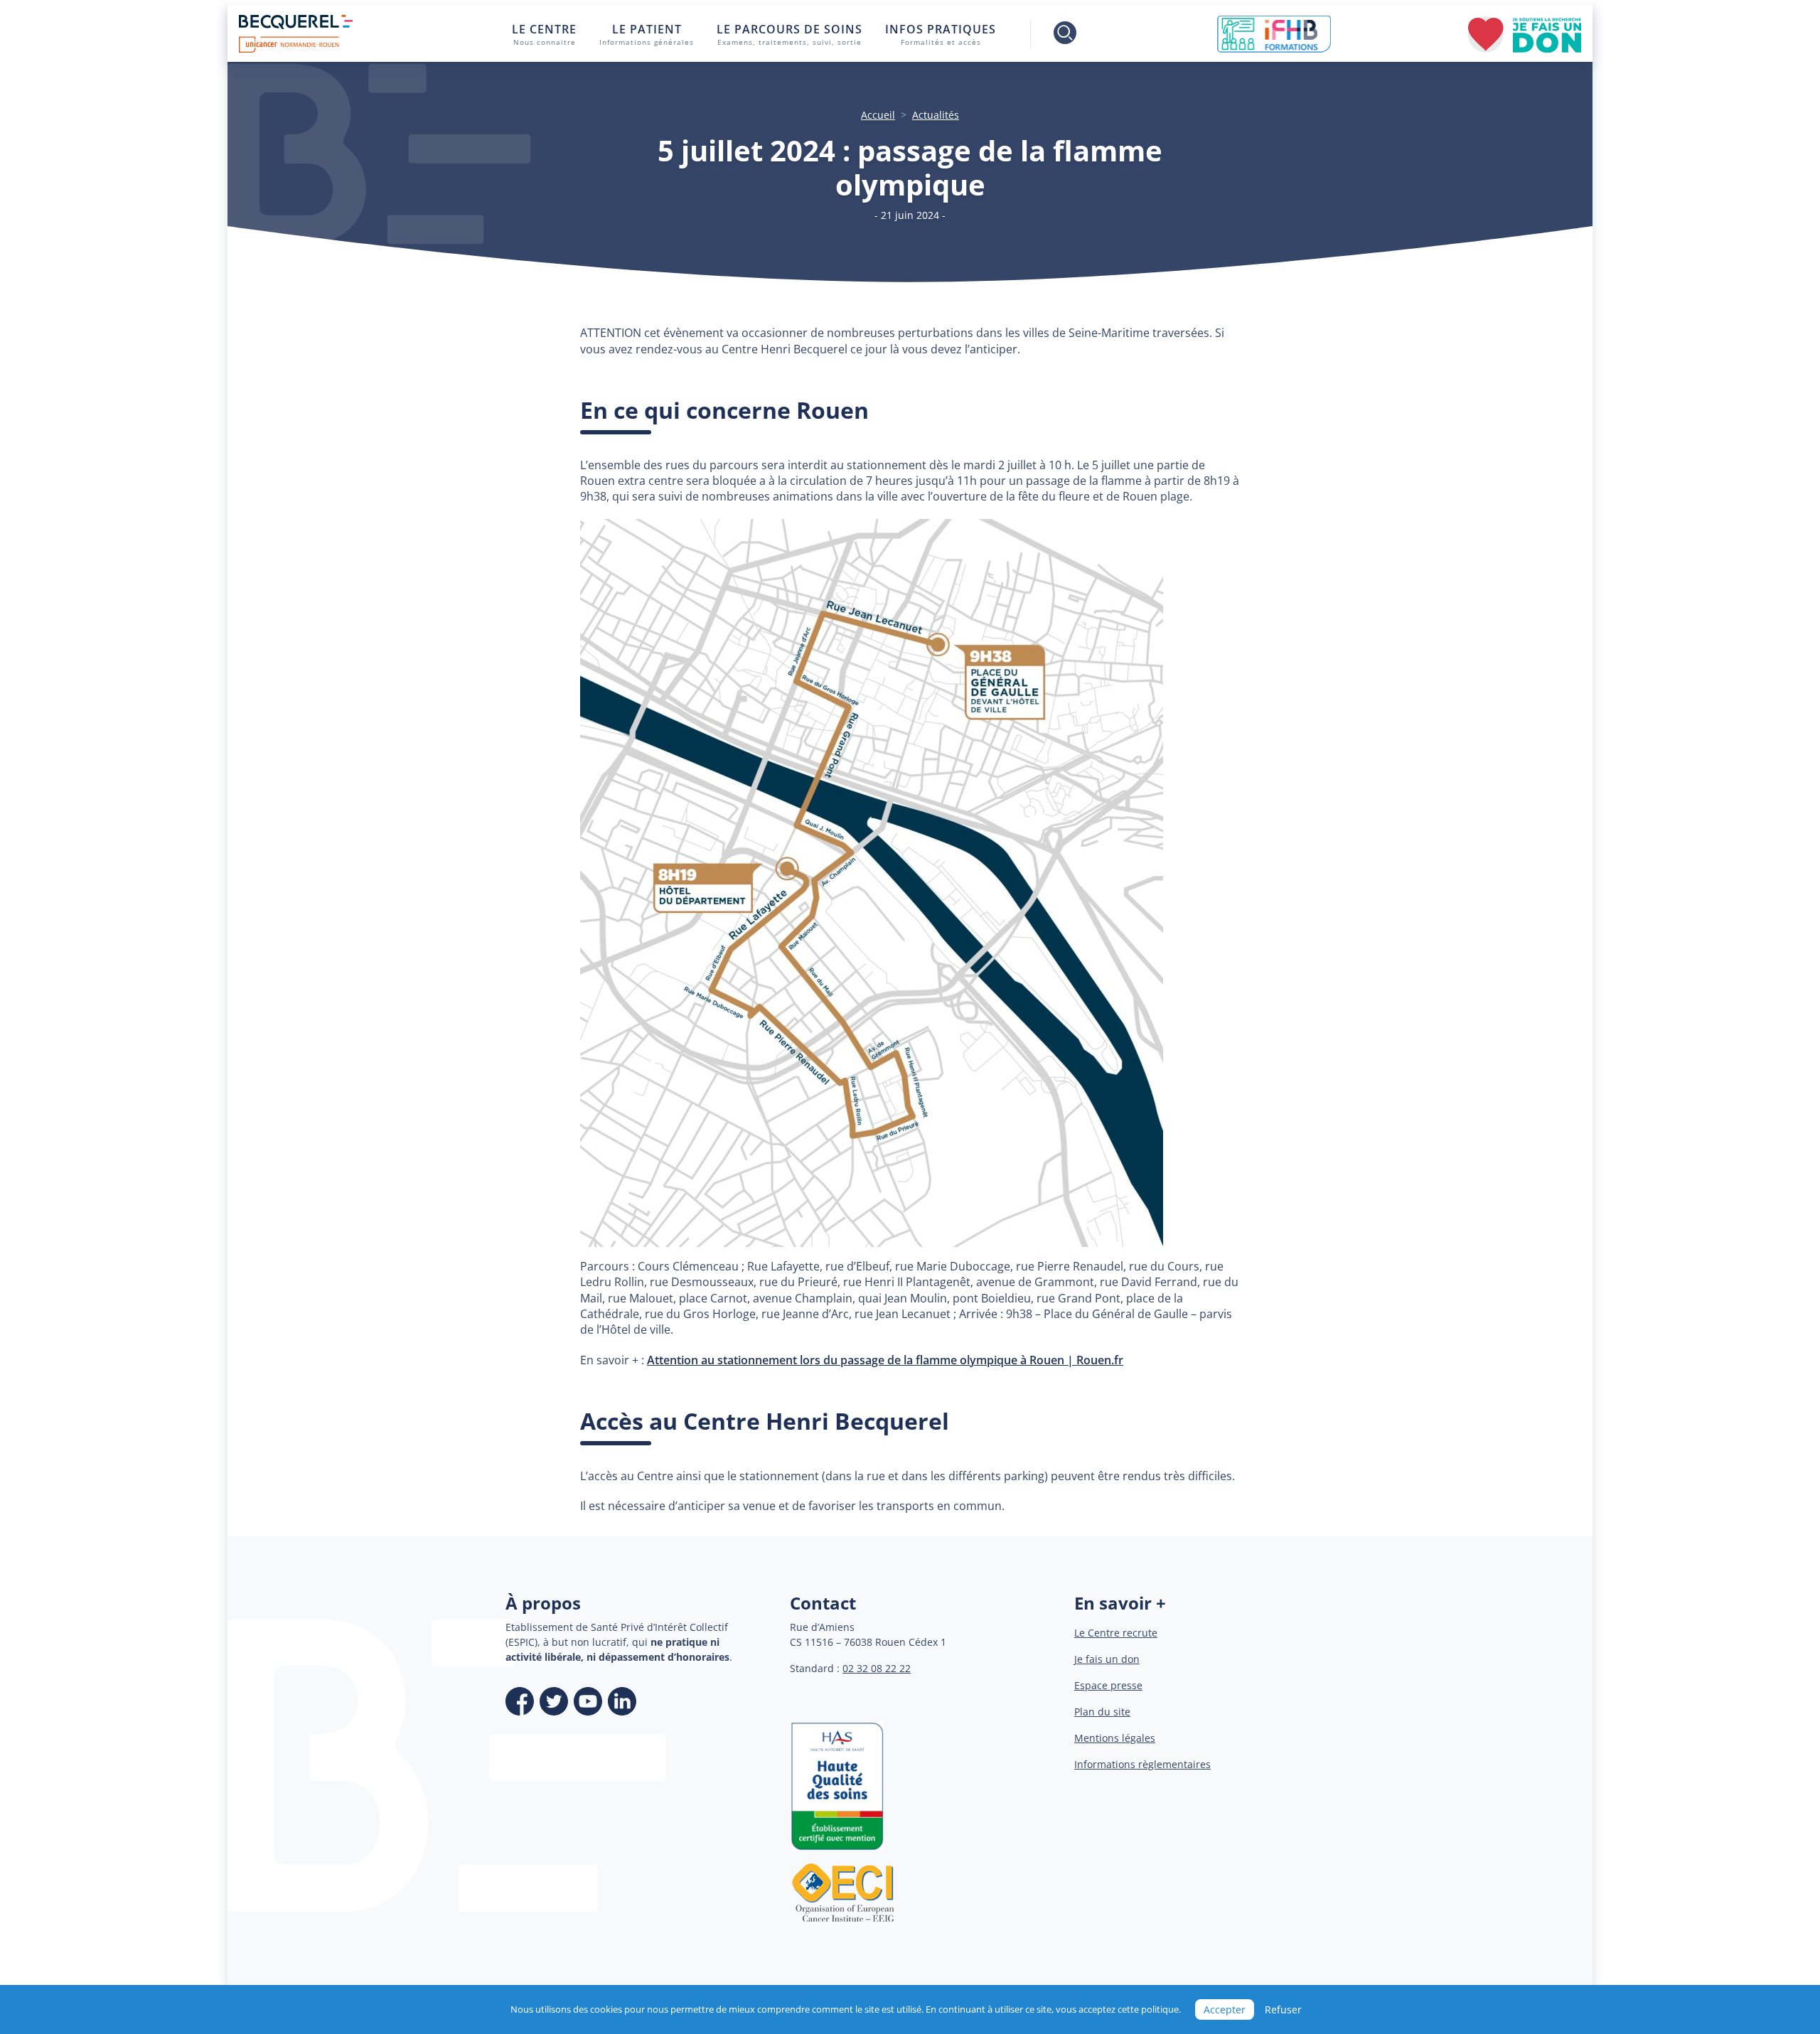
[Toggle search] (1055, 34)
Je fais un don (1107, 1659)
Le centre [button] (544, 34)
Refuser (1283, 2009)
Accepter (1225, 2009)
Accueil (878, 115)
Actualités (936, 115)
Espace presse (1108, 1685)
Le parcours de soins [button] (789, 34)
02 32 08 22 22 (877, 1668)
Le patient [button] (647, 34)
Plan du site (1102, 1712)
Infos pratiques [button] (941, 34)
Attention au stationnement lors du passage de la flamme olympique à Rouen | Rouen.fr (885, 1360)
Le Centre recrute (1116, 1633)
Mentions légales (1115, 1738)
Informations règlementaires (1142, 1764)
